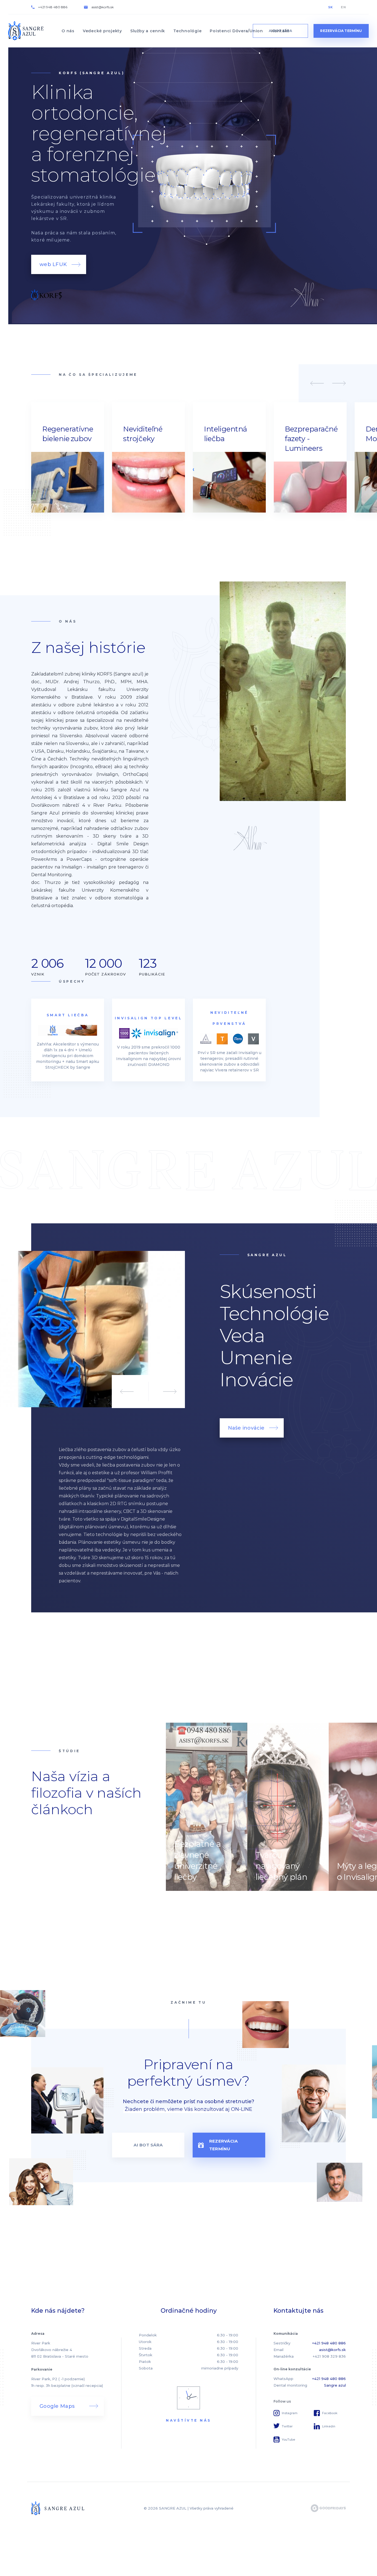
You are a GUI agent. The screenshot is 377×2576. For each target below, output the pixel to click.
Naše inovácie (246, 1428)
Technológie (187, 31)
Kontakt (280, 31)
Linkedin (329, 2426)
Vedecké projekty (102, 31)
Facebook (330, 2413)
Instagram (290, 2413)
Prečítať (207, 1807)
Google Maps (57, 2406)
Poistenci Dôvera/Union (236, 31)
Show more (68, 457)
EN (343, 7)
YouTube (288, 2440)
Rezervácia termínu (341, 31)
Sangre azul (335, 2385)
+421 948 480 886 (53, 7)
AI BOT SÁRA (148, 2145)
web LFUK (53, 264)
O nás (68, 31)
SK (330, 7)
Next (339, 383)
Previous (317, 383)
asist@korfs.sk (103, 7)
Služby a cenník (148, 31)
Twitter (287, 2426)
